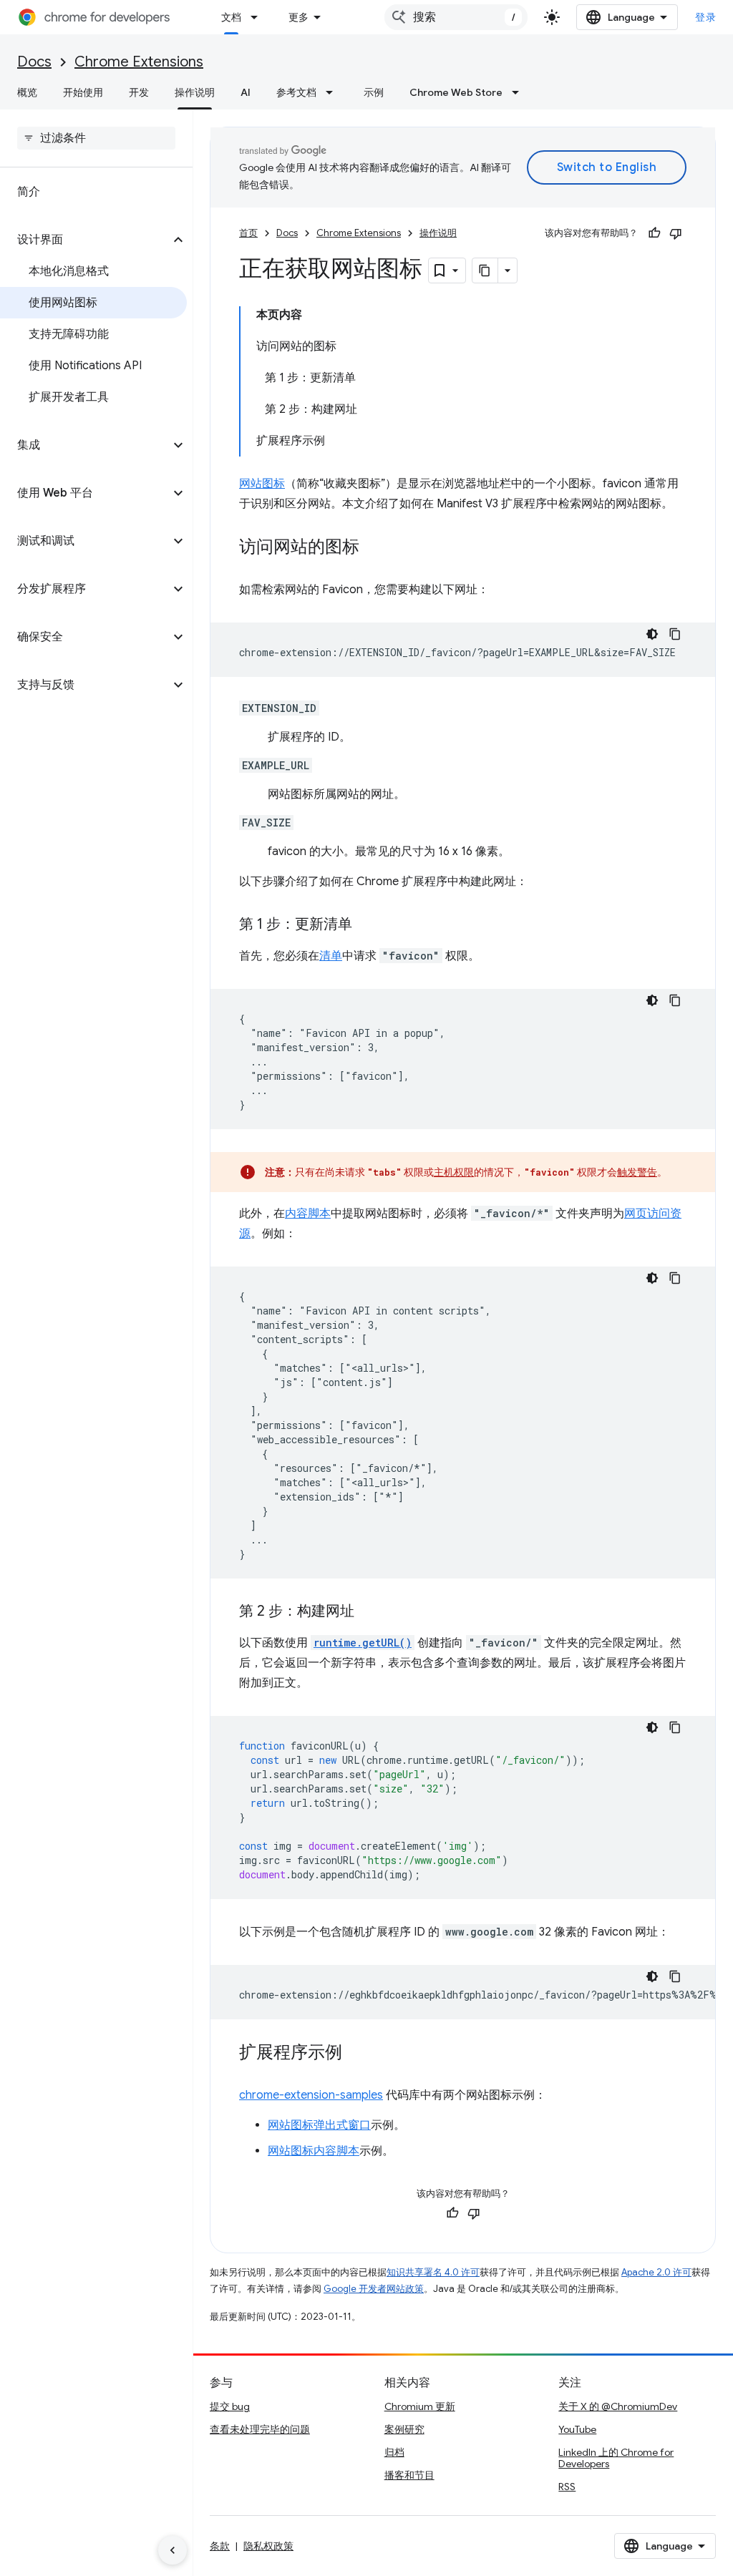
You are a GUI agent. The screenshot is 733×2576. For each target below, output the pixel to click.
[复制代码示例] (675, 634)
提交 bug (230, 2406)
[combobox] (456, 17)
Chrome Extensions (139, 62)
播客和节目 (409, 2475)
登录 (705, 17)
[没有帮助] (676, 233)
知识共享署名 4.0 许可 (433, 2272)
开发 (139, 92)
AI (246, 92)
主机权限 (454, 1172)
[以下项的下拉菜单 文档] (258, 17)
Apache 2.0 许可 (656, 2272)
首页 (248, 233)
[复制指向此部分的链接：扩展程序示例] (356, 2054)
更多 (298, 17)
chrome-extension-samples (311, 2095)
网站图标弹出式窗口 (319, 2125)
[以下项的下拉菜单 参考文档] (334, 92)
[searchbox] (96, 138)
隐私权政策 (268, 2546)
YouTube (577, 2429)
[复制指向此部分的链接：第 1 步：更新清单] (366, 925)
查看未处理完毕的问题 (260, 2429)
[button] (85, 240)
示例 (374, 92)
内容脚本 (308, 1214)
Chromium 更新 (420, 2406)
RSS (567, 2487)
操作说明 (195, 92)
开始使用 (83, 92)
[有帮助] (654, 233)
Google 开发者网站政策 (374, 2289)
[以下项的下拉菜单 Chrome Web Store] (520, 92)
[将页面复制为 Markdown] (485, 270)
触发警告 (637, 1172)
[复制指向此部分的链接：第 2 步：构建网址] (369, 1612)
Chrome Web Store (456, 92)
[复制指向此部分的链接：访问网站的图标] (374, 548)
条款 (220, 2546)
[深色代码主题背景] (652, 634)
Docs (34, 62)
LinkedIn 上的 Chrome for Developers (616, 2458)
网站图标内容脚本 (314, 2151)
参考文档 (296, 92)
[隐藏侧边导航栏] (173, 2550)
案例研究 (404, 2429)
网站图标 (262, 484)
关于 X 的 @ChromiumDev (618, 2406)
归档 (394, 2452)
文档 (231, 17)
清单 (331, 956)
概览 (27, 92)
